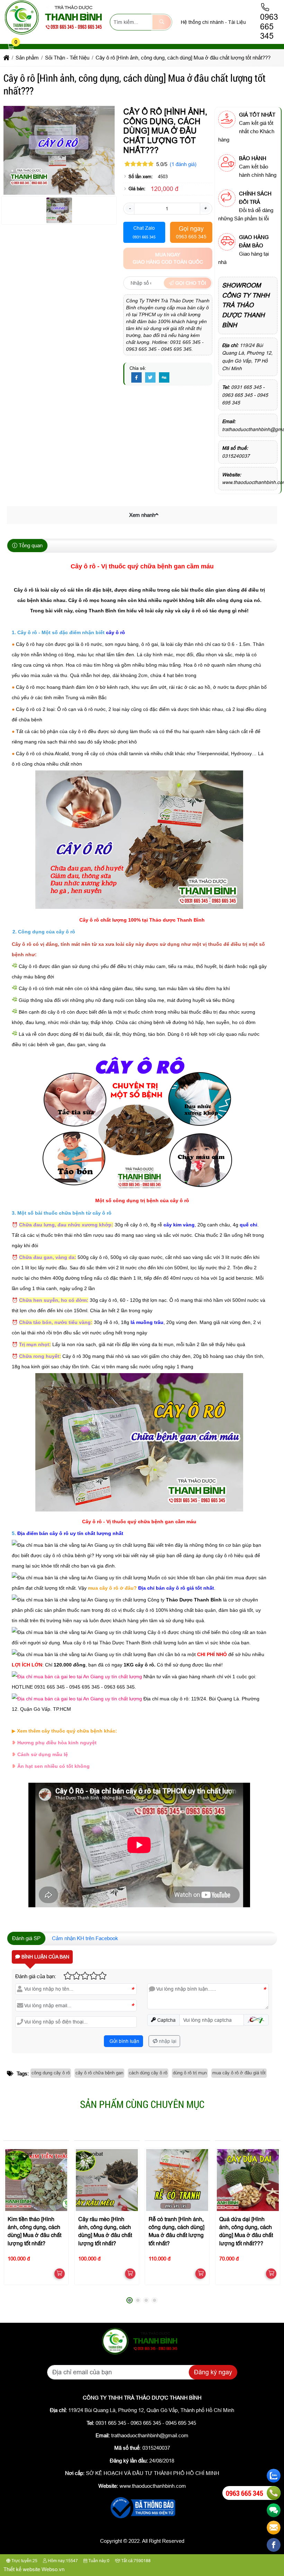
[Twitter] (150, 378)
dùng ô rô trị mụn (190, 2073)
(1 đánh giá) (183, 164)
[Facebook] (136, 378)
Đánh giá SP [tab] (26, 1938)
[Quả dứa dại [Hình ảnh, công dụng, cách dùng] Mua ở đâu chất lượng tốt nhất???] (248, 2180)
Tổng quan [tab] (30, 545)
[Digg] (164, 378)
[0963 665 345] (274, 2493)
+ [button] (205, 208)
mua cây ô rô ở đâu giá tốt (239, 2073)
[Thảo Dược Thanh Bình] (57, 34)
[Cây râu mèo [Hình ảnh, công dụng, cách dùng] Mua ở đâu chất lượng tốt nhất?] (107, 2180)
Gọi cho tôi (190, 283)
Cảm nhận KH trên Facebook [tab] (85, 1938)
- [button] (130, 208)
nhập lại (167, 2041)
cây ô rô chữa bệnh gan (99, 2073)
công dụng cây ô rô (51, 2073)
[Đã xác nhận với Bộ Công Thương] (142, 2519)
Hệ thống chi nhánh (202, 22)
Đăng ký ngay (213, 2372)
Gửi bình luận (124, 2041)
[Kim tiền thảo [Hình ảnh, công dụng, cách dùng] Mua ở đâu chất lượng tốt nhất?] (36, 2180)
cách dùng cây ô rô (148, 2073)
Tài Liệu (237, 22)
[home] (6, 58)
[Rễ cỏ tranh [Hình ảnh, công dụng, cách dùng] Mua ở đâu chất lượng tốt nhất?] (177, 2180)
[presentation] (14, 2223)
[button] (11, 47)
